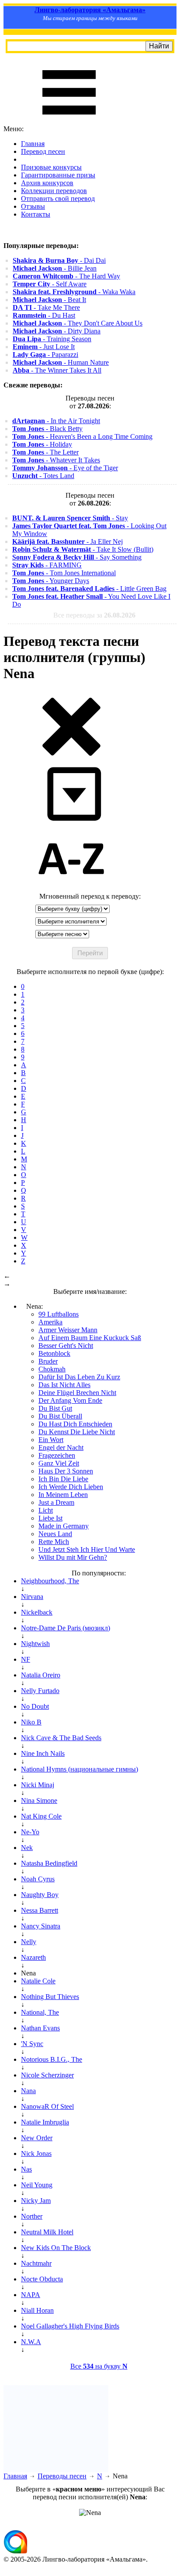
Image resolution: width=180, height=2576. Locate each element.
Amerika (50, 1322)
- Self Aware (50, 284)
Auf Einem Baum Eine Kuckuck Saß (90, 1338)
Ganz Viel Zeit (59, 1463)
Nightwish (35, 1644)
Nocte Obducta (42, 2279)
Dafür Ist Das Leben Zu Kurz (79, 1377)
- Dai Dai (59, 260)
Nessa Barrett (40, 1910)
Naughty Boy (40, 1895)
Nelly (29, 1942)
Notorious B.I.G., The (52, 2059)
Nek (27, 1848)
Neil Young (37, 2185)
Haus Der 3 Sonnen (66, 1471)
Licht (46, 1510)
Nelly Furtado (40, 1691)
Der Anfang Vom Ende (70, 1400)
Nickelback (37, 1612)
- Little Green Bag (89, 589)
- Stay (70, 518)
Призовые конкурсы (51, 167)
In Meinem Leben (63, 1495)
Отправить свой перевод (58, 199)
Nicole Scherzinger (47, 2075)
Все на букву (99, 2366)
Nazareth (33, 1957)
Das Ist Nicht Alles (64, 1385)
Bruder (48, 1361)
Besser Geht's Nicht (66, 1346)
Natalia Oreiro (41, 1675)
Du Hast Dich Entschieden (75, 1424)
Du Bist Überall (60, 1416)
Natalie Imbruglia (45, 2122)
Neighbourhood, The (50, 1581)
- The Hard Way (66, 276)
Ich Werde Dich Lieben (71, 1487)
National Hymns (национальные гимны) (80, 1769)
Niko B (31, 1722)
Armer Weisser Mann (68, 1330)
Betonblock (54, 1353)
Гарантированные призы (58, 175)
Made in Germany (64, 1526)
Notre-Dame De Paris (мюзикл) (66, 1628)
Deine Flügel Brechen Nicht (77, 1393)
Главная (33, 144)
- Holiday (42, 444)
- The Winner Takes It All (57, 370)
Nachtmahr (36, 2263)
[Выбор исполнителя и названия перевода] (71, 754)
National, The (40, 2012)
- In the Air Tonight (56, 421)
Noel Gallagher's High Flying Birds (70, 2326)
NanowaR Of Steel (47, 2106)
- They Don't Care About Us (78, 323)
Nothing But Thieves (50, 1997)
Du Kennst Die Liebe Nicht (77, 1432)
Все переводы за (94, 615)
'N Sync (32, 2044)
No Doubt (35, 1706)
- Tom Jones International (64, 573)
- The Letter (45, 452)
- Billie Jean (55, 268)
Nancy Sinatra (41, 1926)
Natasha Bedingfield (49, 1863)
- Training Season (52, 339)
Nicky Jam (36, 2201)
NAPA (31, 2295)
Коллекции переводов (54, 191)
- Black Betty (47, 429)
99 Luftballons (59, 1314)
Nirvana (32, 1597)
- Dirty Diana (57, 331)
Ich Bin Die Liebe (63, 1479)
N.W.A (31, 2342)
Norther (32, 2216)
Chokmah (52, 1369)
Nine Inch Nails (43, 1753)
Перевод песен (43, 151)
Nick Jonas (36, 2153)
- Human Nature (61, 362)
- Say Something (77, 557)
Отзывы (33, 206)
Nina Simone (39, 1800)
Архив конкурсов (47, 183)
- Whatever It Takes (56, 460)
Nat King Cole (41, 1816)
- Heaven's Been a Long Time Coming (82, 436)
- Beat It (49, 300)
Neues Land (55, 1534)
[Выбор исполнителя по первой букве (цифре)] (71, 888)
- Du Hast (44, 315)
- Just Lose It (44, 347)
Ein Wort (51, 1440)
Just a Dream (56, 1502)
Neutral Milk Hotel (47, 2232)
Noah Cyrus (38, 1879)
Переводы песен (62, 2476)
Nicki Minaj (38, 1785)
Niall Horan (37, 2310)
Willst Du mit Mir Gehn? (73, 1557)
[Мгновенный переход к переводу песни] (71, 821)
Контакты (36, 214)
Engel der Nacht (61, 1448)
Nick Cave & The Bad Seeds (61, 1738)
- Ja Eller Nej (67, 541)
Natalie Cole (38, 1981)
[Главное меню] (69, 121)
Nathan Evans (40, 2028)
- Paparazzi (45, 355)
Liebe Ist (50, 1518)
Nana (28, 2091)
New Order (37, 2138)
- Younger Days (51, 581)
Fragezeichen (57, 1455)
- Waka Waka (74, 292)
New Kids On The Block (56, 2248)
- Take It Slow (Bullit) (83, 549)
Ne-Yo (30, 1832)
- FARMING (47, 565)
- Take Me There (46, 307)
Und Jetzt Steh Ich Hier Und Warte (87, 1549)
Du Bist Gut (55, 1408)
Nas (26, 2169)
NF (26, 1659)
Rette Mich (54, 1542)
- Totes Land (43, 476)
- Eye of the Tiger (65, 468)
